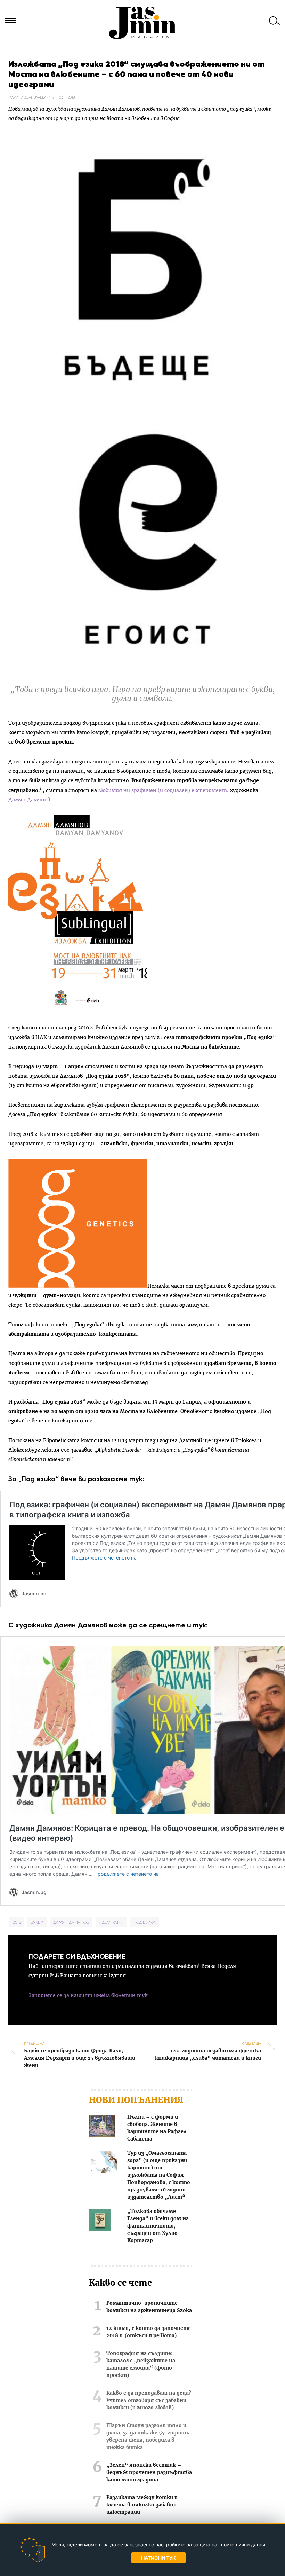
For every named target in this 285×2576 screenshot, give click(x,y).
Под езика (145, 1922)
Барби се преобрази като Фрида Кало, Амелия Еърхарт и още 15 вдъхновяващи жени (80, 2055)
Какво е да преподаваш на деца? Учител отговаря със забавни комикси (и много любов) (149, 2401)
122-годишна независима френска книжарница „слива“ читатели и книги (208, 2051)
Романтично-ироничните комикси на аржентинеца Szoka (149, 2307)
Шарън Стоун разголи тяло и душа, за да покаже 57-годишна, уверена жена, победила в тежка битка (149, 2437)
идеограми (111, 1922)
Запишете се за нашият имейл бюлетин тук (88, 1996)
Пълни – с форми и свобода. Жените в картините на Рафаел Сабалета (157, 2128)
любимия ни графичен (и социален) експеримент (163, 790)
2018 (17, 1922)
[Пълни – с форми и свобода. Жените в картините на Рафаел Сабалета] (102, 2127)
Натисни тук (158, 2558)
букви (37, 1922)
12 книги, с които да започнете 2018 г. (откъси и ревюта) (149, 2332)
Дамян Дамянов (29, 800)
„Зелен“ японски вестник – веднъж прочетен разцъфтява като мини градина (149, 2473)
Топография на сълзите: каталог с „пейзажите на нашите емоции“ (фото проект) (141, 2365)
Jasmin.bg (142, 23)
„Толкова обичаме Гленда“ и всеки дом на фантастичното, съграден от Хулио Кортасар (158, 2226)
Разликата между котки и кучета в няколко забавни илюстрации (142, 2505)
